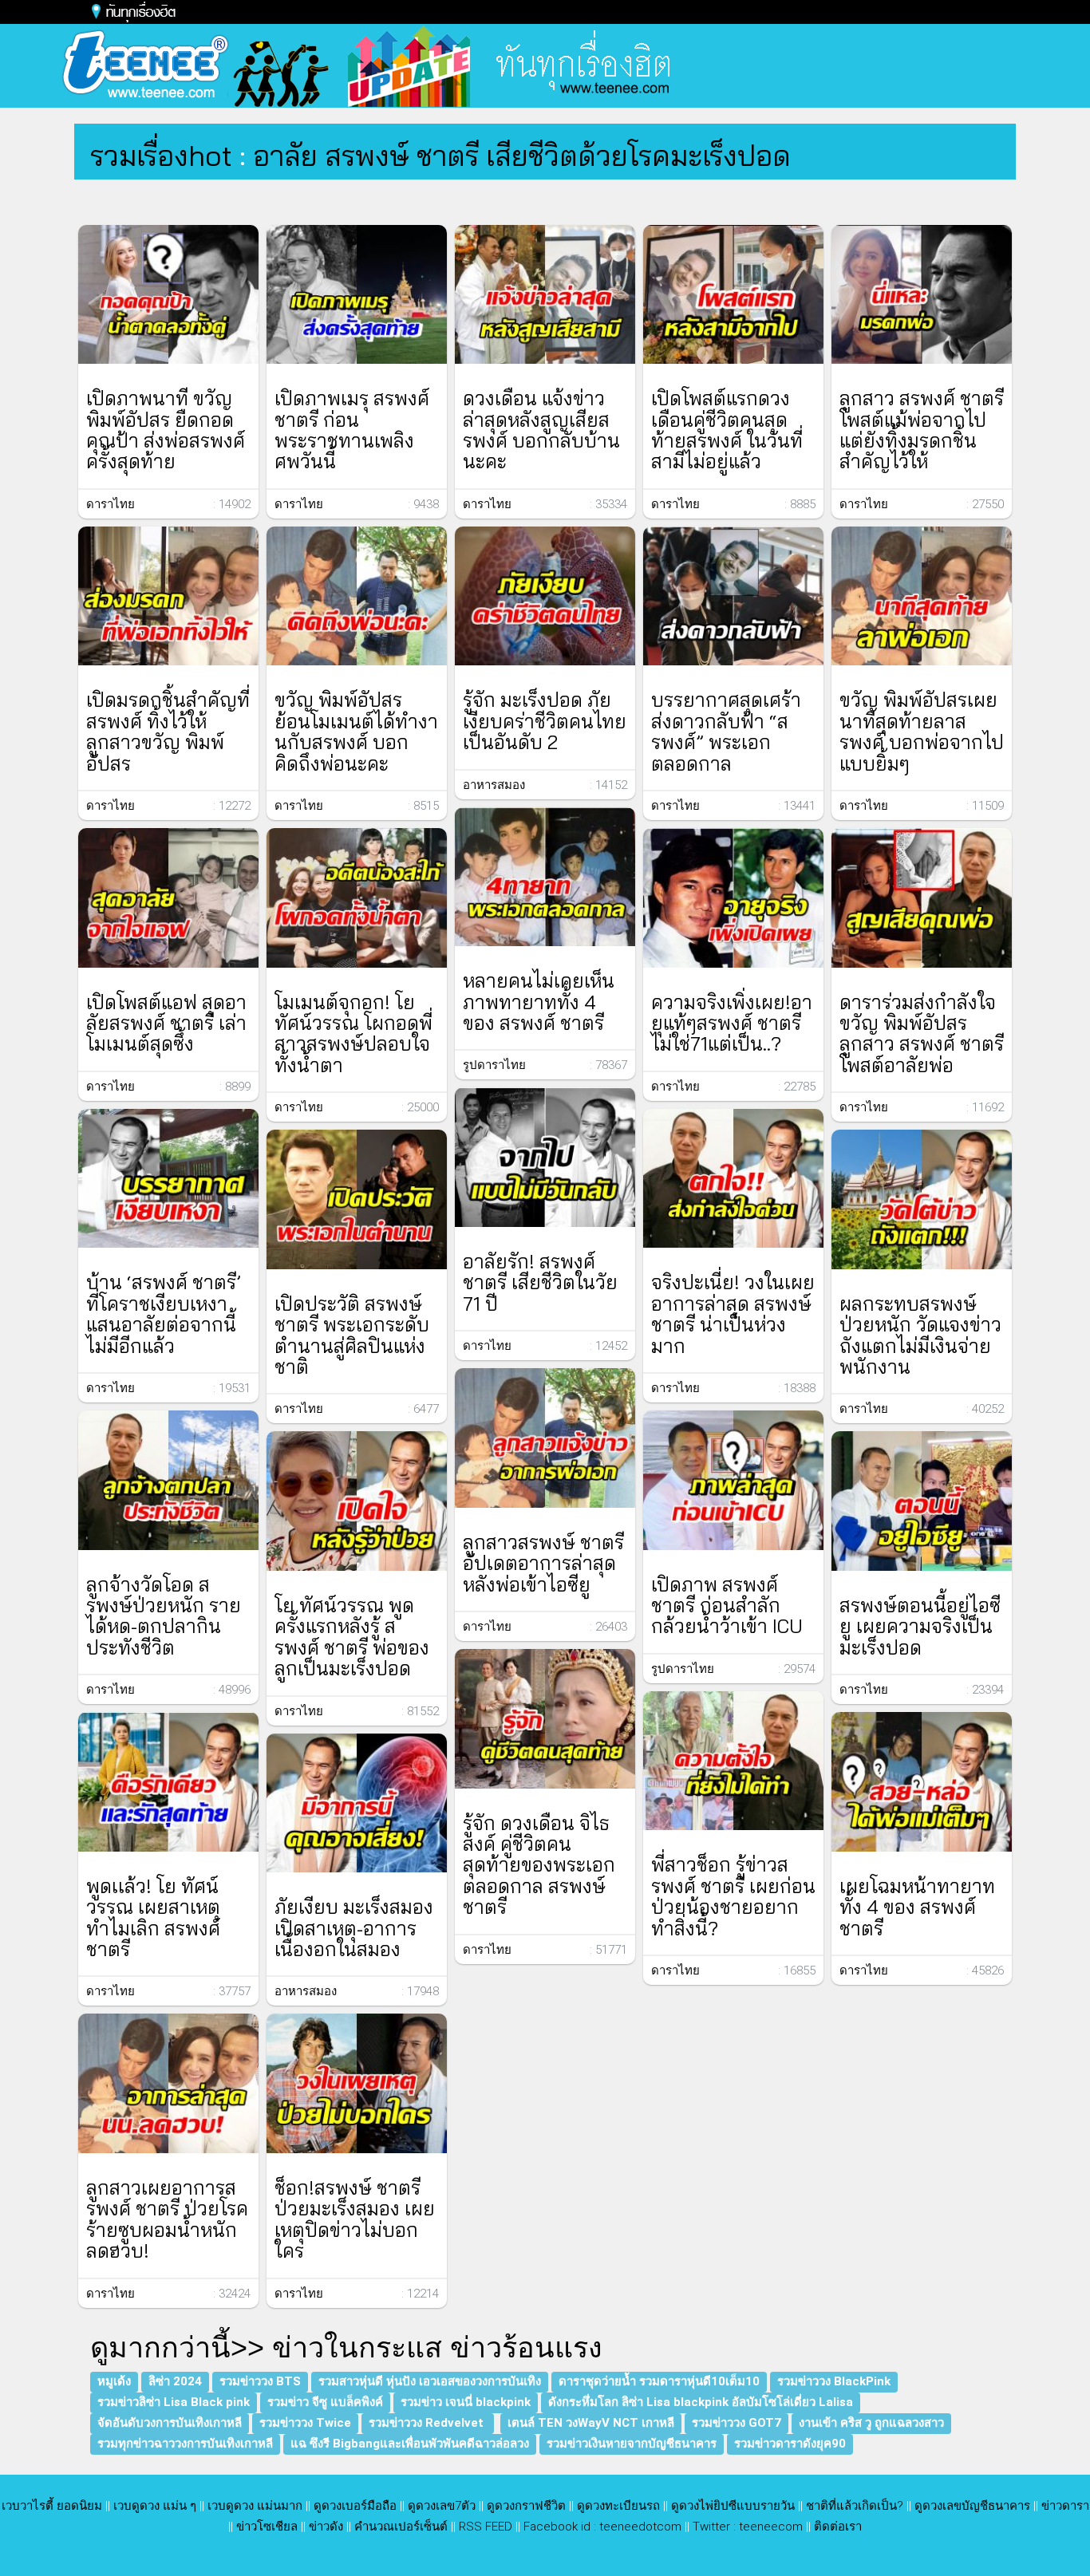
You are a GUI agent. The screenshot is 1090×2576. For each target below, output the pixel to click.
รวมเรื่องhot (161, 155)
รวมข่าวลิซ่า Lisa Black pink (174, 2402)
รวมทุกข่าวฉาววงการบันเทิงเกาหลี (185, 2444)
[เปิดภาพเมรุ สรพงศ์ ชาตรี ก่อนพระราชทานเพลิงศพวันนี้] (357, 295)
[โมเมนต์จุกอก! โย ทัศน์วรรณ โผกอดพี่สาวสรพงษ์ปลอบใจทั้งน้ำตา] (357, 898)
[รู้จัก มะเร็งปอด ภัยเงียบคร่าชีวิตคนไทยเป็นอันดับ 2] (545, 596)
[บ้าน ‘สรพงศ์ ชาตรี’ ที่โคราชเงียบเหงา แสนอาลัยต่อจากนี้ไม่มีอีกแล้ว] (168, 1179)
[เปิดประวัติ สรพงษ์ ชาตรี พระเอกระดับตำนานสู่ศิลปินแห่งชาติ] (357, 1199)
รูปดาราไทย (494, 1065)
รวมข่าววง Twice (305, 2423)
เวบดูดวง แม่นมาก (255, 2506)
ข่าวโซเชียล (267, 2527)
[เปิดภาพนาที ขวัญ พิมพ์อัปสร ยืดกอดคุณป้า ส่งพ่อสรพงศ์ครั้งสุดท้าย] (168, 295)
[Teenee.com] (264, 65)
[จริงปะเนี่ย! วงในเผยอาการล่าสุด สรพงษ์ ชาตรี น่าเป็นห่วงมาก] (733, 1179)
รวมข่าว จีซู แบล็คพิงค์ (325, 2402)
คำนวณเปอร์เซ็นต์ (401, 2527)
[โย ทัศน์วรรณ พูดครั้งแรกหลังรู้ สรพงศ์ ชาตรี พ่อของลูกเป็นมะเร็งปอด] (357, 1501)
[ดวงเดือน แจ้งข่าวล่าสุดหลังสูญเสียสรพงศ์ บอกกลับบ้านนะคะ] (545, 295)
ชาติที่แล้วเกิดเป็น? (855, 2506)
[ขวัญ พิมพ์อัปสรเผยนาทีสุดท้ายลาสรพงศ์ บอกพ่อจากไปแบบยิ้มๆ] (922, 596)
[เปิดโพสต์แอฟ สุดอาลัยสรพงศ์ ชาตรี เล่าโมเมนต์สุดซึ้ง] (168, 898)
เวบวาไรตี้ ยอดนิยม (52, 2506)
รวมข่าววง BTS (260, 2381)
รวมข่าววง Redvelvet (428, 2423)
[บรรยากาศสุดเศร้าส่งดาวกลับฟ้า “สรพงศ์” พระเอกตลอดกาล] (733, 596)
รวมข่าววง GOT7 (737, 2423)
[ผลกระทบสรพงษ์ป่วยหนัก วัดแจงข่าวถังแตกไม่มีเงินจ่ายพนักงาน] (922, 1199)
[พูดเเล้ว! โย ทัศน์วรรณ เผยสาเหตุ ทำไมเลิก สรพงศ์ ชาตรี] (168, 1782)
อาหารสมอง (306, 1991)
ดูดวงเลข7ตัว (442, 2506)
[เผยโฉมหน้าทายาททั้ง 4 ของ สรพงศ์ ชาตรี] (922, 1782)
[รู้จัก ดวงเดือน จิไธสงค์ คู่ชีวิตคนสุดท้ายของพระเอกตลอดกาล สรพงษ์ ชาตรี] (545, 1719)
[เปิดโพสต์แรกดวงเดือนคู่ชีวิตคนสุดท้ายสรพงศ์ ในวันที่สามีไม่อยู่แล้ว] (733, 295)
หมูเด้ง (114, 2381)
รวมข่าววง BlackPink (834, 2381)
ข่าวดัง (326, 2527)
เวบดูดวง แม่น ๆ (155, 2506)
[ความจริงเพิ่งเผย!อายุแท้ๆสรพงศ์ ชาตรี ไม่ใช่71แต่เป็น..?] (733, 898)
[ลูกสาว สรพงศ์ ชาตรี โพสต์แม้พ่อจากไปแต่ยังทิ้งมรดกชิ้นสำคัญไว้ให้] (922, 295)
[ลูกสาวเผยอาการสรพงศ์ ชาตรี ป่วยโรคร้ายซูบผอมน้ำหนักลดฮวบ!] (168, 2083)
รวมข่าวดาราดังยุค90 (790, 2444)
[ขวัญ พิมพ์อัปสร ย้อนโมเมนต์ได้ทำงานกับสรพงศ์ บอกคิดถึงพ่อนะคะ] (357, 596)
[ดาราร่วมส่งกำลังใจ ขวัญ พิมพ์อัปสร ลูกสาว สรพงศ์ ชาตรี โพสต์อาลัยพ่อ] (922, 898)
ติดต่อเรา (838, 2527)
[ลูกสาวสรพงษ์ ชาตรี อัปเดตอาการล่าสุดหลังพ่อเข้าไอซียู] (545, 1438)
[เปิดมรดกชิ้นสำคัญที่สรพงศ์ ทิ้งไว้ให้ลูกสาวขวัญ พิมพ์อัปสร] (168, 596)
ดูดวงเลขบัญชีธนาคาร (972, 2506)
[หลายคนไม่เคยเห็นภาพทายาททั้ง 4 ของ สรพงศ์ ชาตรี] (545, 877)
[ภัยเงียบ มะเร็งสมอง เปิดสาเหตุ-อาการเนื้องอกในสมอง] (357, 1803)
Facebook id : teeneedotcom (602, 2527)
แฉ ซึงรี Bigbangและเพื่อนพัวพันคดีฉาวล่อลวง (410, 2444)
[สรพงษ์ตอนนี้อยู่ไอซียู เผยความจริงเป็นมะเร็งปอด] (922, 1501)
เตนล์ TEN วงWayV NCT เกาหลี (591, 2423)
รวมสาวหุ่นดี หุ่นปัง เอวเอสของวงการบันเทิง (430, 2381)
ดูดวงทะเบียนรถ (618, 2506)
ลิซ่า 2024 (175, 2381)
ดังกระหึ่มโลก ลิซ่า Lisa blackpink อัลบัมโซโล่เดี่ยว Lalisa (701, 2402)
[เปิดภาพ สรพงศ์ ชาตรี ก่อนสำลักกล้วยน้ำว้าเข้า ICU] (733, 1480)
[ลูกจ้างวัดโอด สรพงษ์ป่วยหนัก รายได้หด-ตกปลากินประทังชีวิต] (168, 1480)
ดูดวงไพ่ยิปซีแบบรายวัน (733, 2506)
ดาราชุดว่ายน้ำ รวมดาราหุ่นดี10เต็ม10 (659, 2381)
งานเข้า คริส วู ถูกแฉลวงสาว (871, 2423)
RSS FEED (486, 2527)
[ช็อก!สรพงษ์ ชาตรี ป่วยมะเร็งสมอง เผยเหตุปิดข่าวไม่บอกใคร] (357, 2083)
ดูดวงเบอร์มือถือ (355, 2506)
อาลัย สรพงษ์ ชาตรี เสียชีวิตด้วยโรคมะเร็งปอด (522, 155)
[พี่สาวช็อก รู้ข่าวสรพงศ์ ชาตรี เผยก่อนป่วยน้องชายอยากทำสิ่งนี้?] (733, 1761)
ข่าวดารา (1065, 2506)
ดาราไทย (111, 504)
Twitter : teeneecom (748, 2527)
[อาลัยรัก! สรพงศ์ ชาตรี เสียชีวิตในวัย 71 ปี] (545, 1157)
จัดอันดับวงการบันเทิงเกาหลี (170, 2423)
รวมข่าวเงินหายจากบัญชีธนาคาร (632, 2444)
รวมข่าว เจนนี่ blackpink (466, 2402)
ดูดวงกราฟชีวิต (526, 2506)
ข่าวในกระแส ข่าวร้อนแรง (437, 2347)
